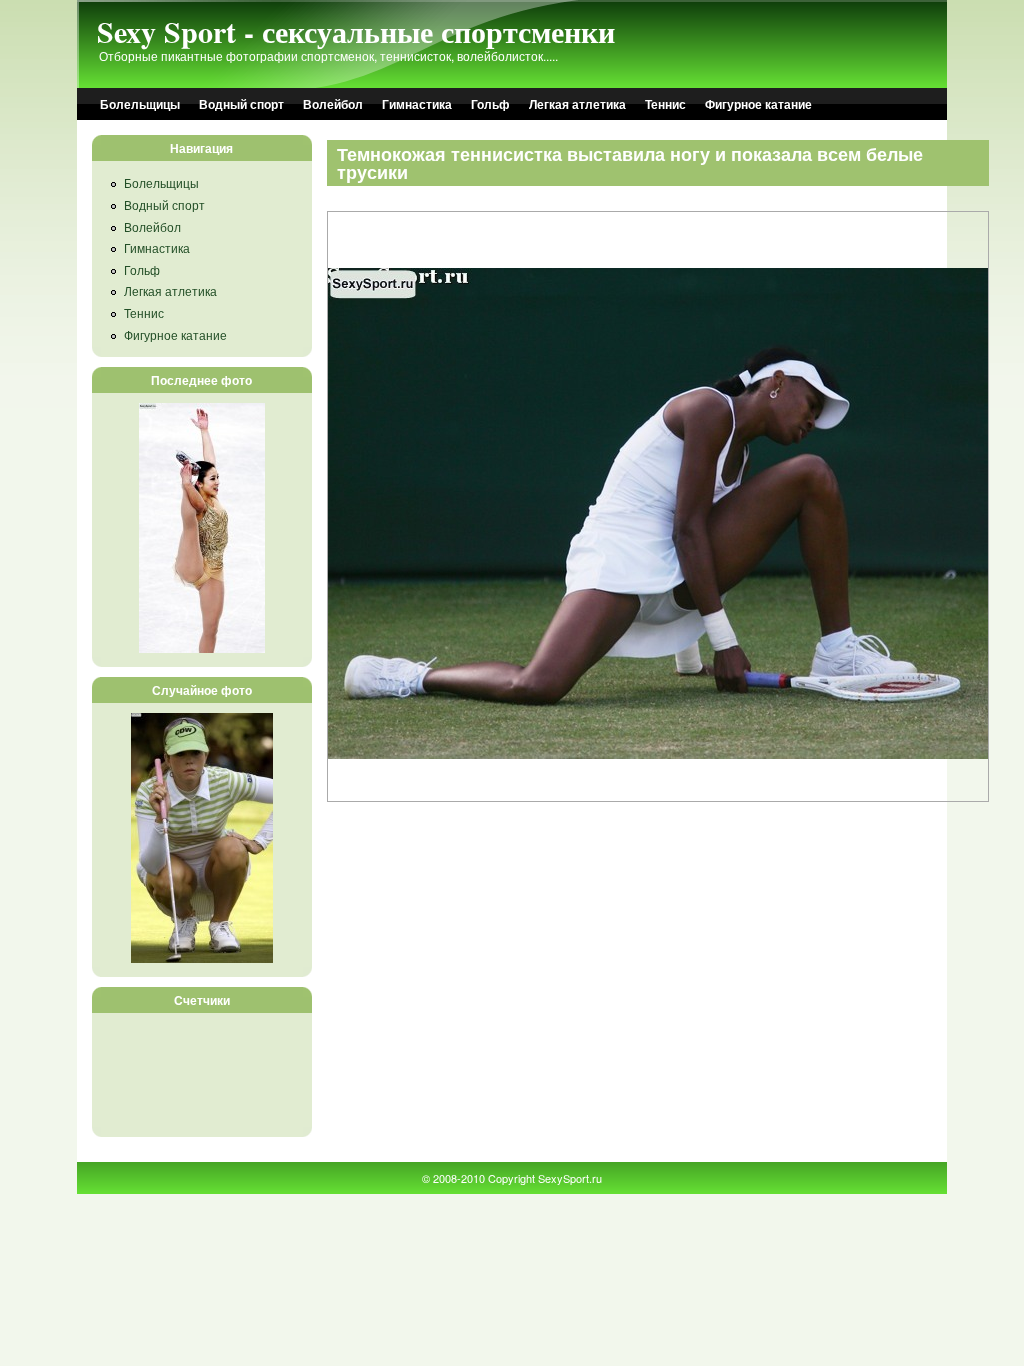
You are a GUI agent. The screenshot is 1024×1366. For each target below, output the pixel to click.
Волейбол (333, 104)
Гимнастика (417, 104)
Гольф (490, 104)
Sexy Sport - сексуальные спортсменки (356, 31)
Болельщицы (140, 104)
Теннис (665, 104)
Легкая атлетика (577, 104)
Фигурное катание (758, 104)
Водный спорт (241, 104)
